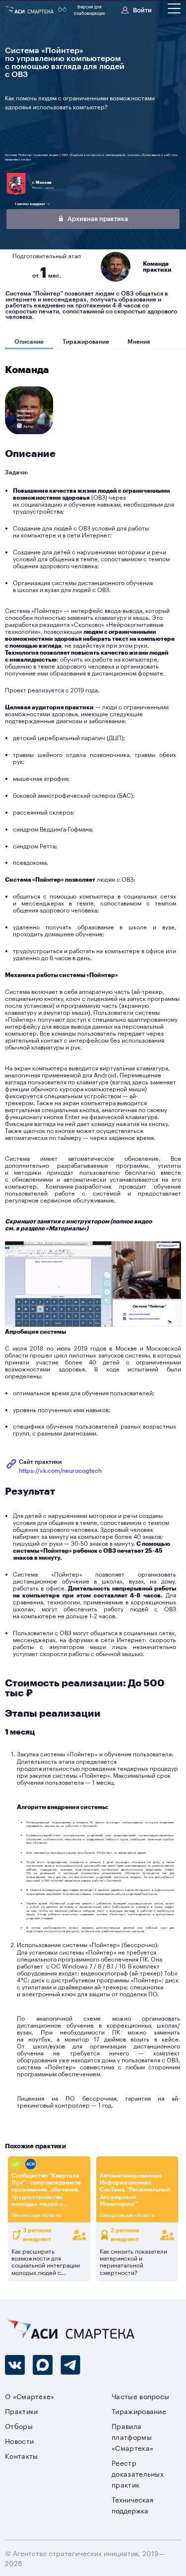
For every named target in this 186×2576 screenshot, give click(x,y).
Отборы (19, 2426)
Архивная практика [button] (97, 218)
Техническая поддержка (132, 2505)
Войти (142, 9)
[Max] (43, 2365)
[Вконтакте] (15, 2365)
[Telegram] (70, 2365)
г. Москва (42, 182)
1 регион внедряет (30, 204)
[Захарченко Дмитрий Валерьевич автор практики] (29, 433)
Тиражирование (86, 341)
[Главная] (30, 10)
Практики (22, 2411)
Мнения (139, 341)
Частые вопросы (140, 2396)
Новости (19, 2441)
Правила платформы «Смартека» (132, 2437)
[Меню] (174, 8)
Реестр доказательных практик (138, 2473)
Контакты (22, 2456)
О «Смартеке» (30, 2396)
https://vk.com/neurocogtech (60, 1470)
